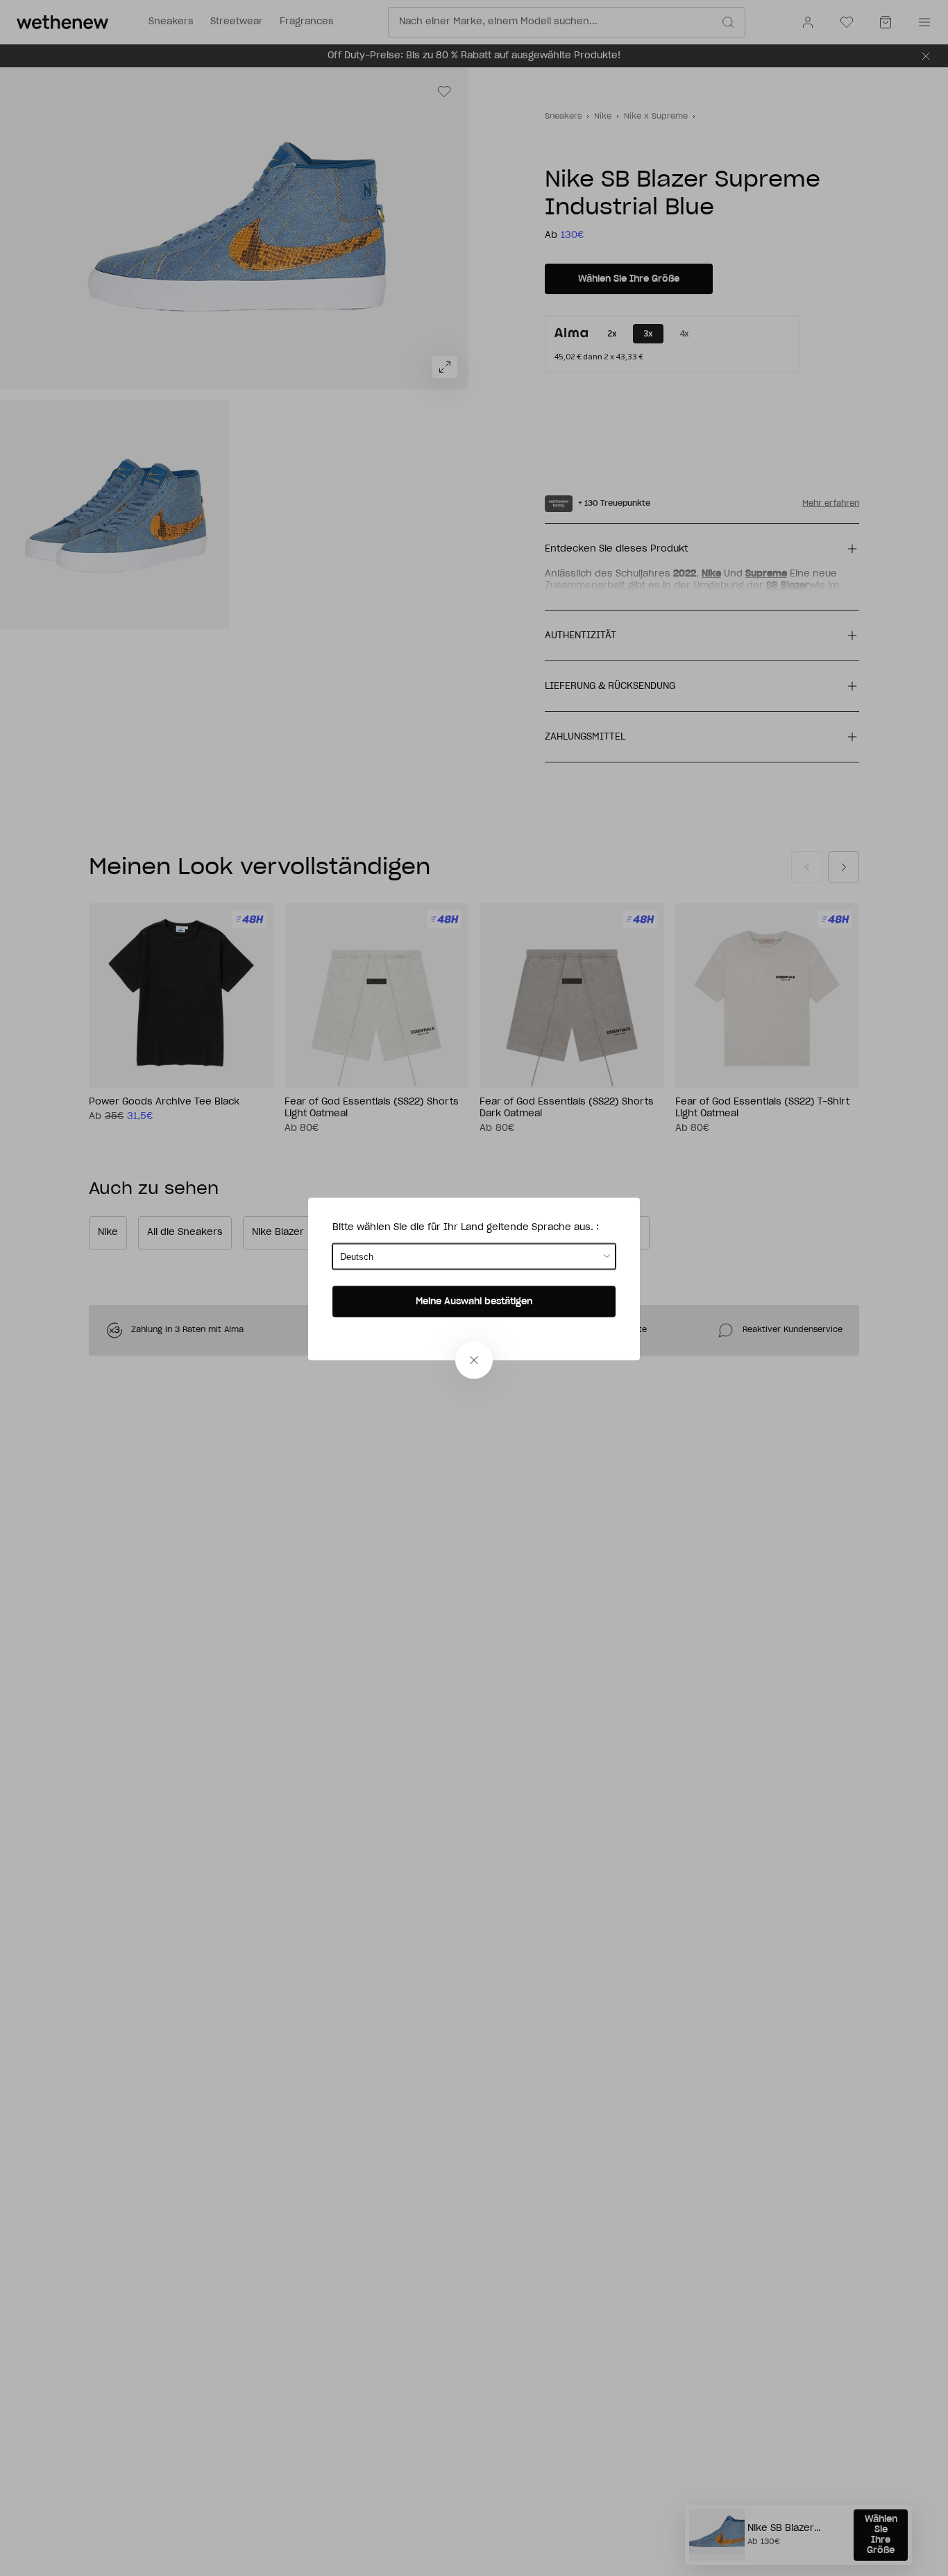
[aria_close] (474, 1360)
